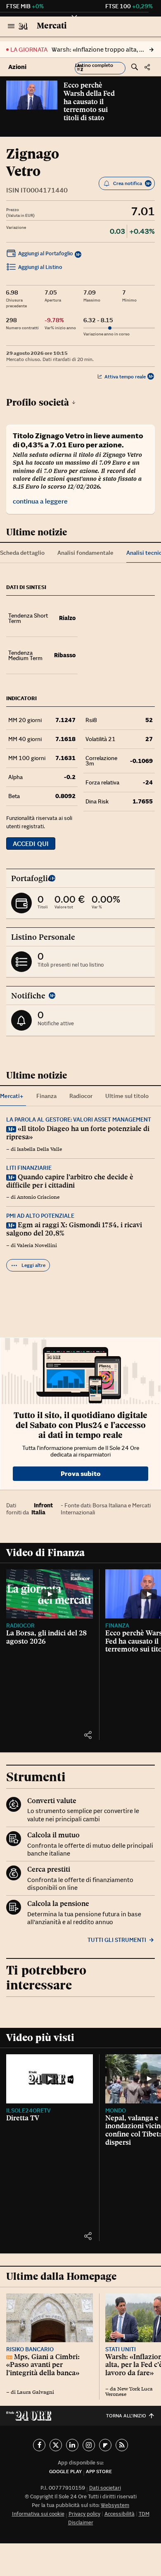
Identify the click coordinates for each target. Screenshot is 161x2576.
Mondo (116, 2110)
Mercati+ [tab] (12, 1096)
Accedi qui (31, 844)
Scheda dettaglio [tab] (22, 553)
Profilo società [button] (38, 402)
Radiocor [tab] (81, 1096)
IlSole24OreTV (28, 2110)
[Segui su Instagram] (89, 2445)
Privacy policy (84, 2514)
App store (99, 2471)
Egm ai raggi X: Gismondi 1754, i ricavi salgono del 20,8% (74, 1229)
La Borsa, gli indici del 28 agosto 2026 (46, 1637)
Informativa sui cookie (38, 2514)
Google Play (65, 2471)
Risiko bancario (30, 2349)
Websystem (115, 2505)
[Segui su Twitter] (56, 2445)
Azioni (17, 67)
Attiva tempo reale (125, 377)
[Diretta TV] (50, 2079)
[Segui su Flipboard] (105, 2445)
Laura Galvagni (36, 2392)
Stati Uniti (121, 2349)
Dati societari (105, 2488)
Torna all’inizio (126, 2416)
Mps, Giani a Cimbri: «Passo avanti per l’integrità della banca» (43, 2365)
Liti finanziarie (29, 1168)
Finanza (117, 1625)
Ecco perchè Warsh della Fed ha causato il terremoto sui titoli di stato (89, 101)
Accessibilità (120, 2514)
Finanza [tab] (46, 1096)
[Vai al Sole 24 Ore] (23, 26)
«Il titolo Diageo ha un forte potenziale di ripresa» (78, 1133)
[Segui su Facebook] (39, 2445)
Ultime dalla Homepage (61, 2276)
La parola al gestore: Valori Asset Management (79, 1119)
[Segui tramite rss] (122, 2445)
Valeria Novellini (37, 1245)
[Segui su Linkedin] (72, 2445)
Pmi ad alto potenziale (40, 1216)
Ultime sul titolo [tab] (127, 1096)
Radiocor (20, 1625)
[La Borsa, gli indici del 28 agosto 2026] (50, 1594)
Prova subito (81, 1473)
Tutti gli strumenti (117, 1940)
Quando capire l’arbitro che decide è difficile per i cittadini (70, 1181)
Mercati (52, 26)
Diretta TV (23, 2118)
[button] (100, 68)
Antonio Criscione (38, 1197)
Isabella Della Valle (39, 1149)
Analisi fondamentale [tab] (85, 553)
